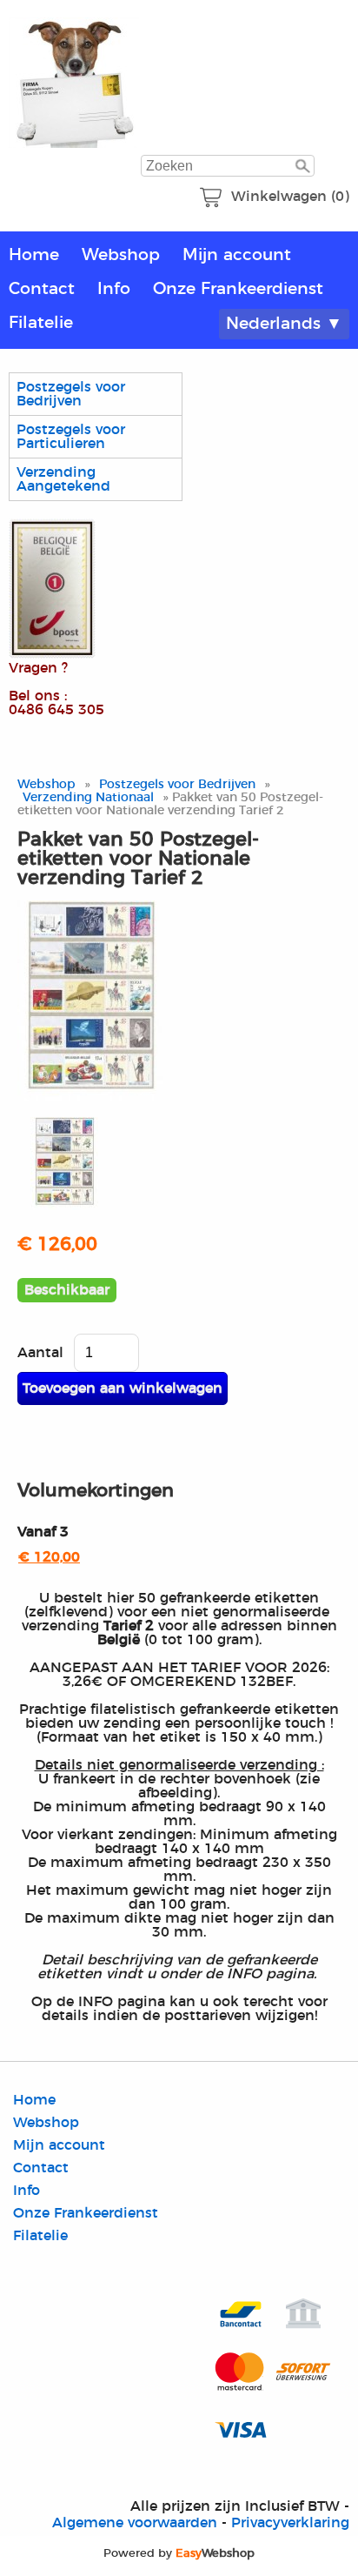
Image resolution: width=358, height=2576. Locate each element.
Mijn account (237, 255)
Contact (42, 289)
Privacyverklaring (290, 2523)
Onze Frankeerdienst (238, 289)
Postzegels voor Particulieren (71, 437)
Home (34, 255)
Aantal (40, 1353)
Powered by (179, 2553)
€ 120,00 (49, 1557)
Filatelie (41, 323)
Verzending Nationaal (88, 797)
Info (114, 289)
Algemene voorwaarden (135, 2523)
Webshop (121, 255)
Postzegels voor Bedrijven (71, 394)
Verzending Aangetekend (63, 479)
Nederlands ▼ (284, 324)
